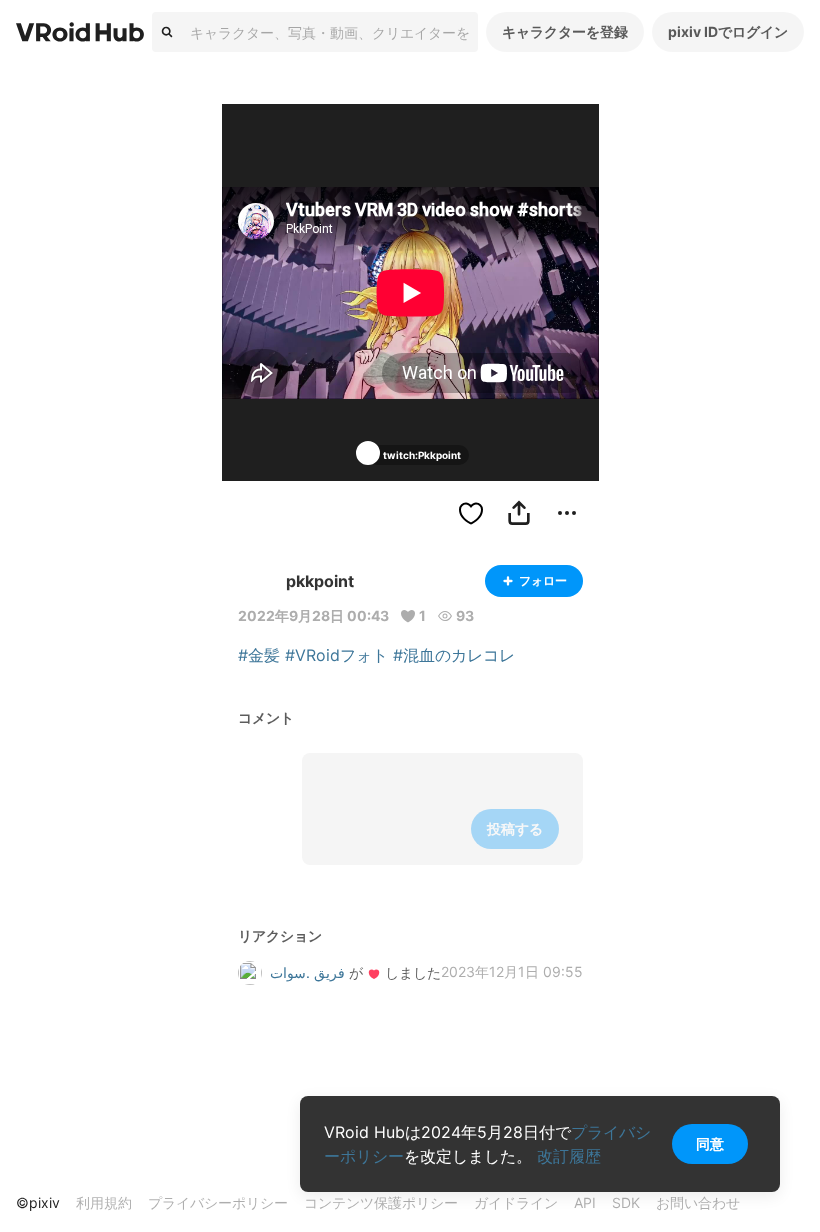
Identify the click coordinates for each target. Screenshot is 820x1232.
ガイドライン (516, 1202)
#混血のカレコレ (454, 655)
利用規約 (104, 1202)
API (585, 1202)
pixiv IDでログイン (728, 31)
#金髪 (259, 655)
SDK (626, 1202)
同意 (710, 1143)
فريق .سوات (307, 972)
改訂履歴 (569, 1156)
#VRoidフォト (336, 655)
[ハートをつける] (471, 513)
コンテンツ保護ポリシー (381, 1202)
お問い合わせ (698, 1202)
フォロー (543, 580)
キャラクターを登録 (565, 31)
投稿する (515, 828)
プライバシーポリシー (218, 1202)
